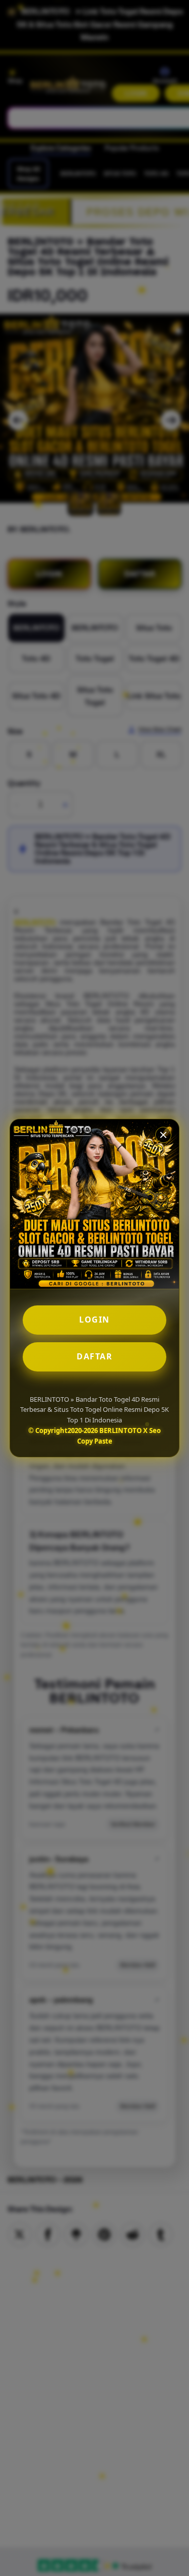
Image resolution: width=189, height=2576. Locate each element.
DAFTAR (94, 1356)
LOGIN (94, 1320)
